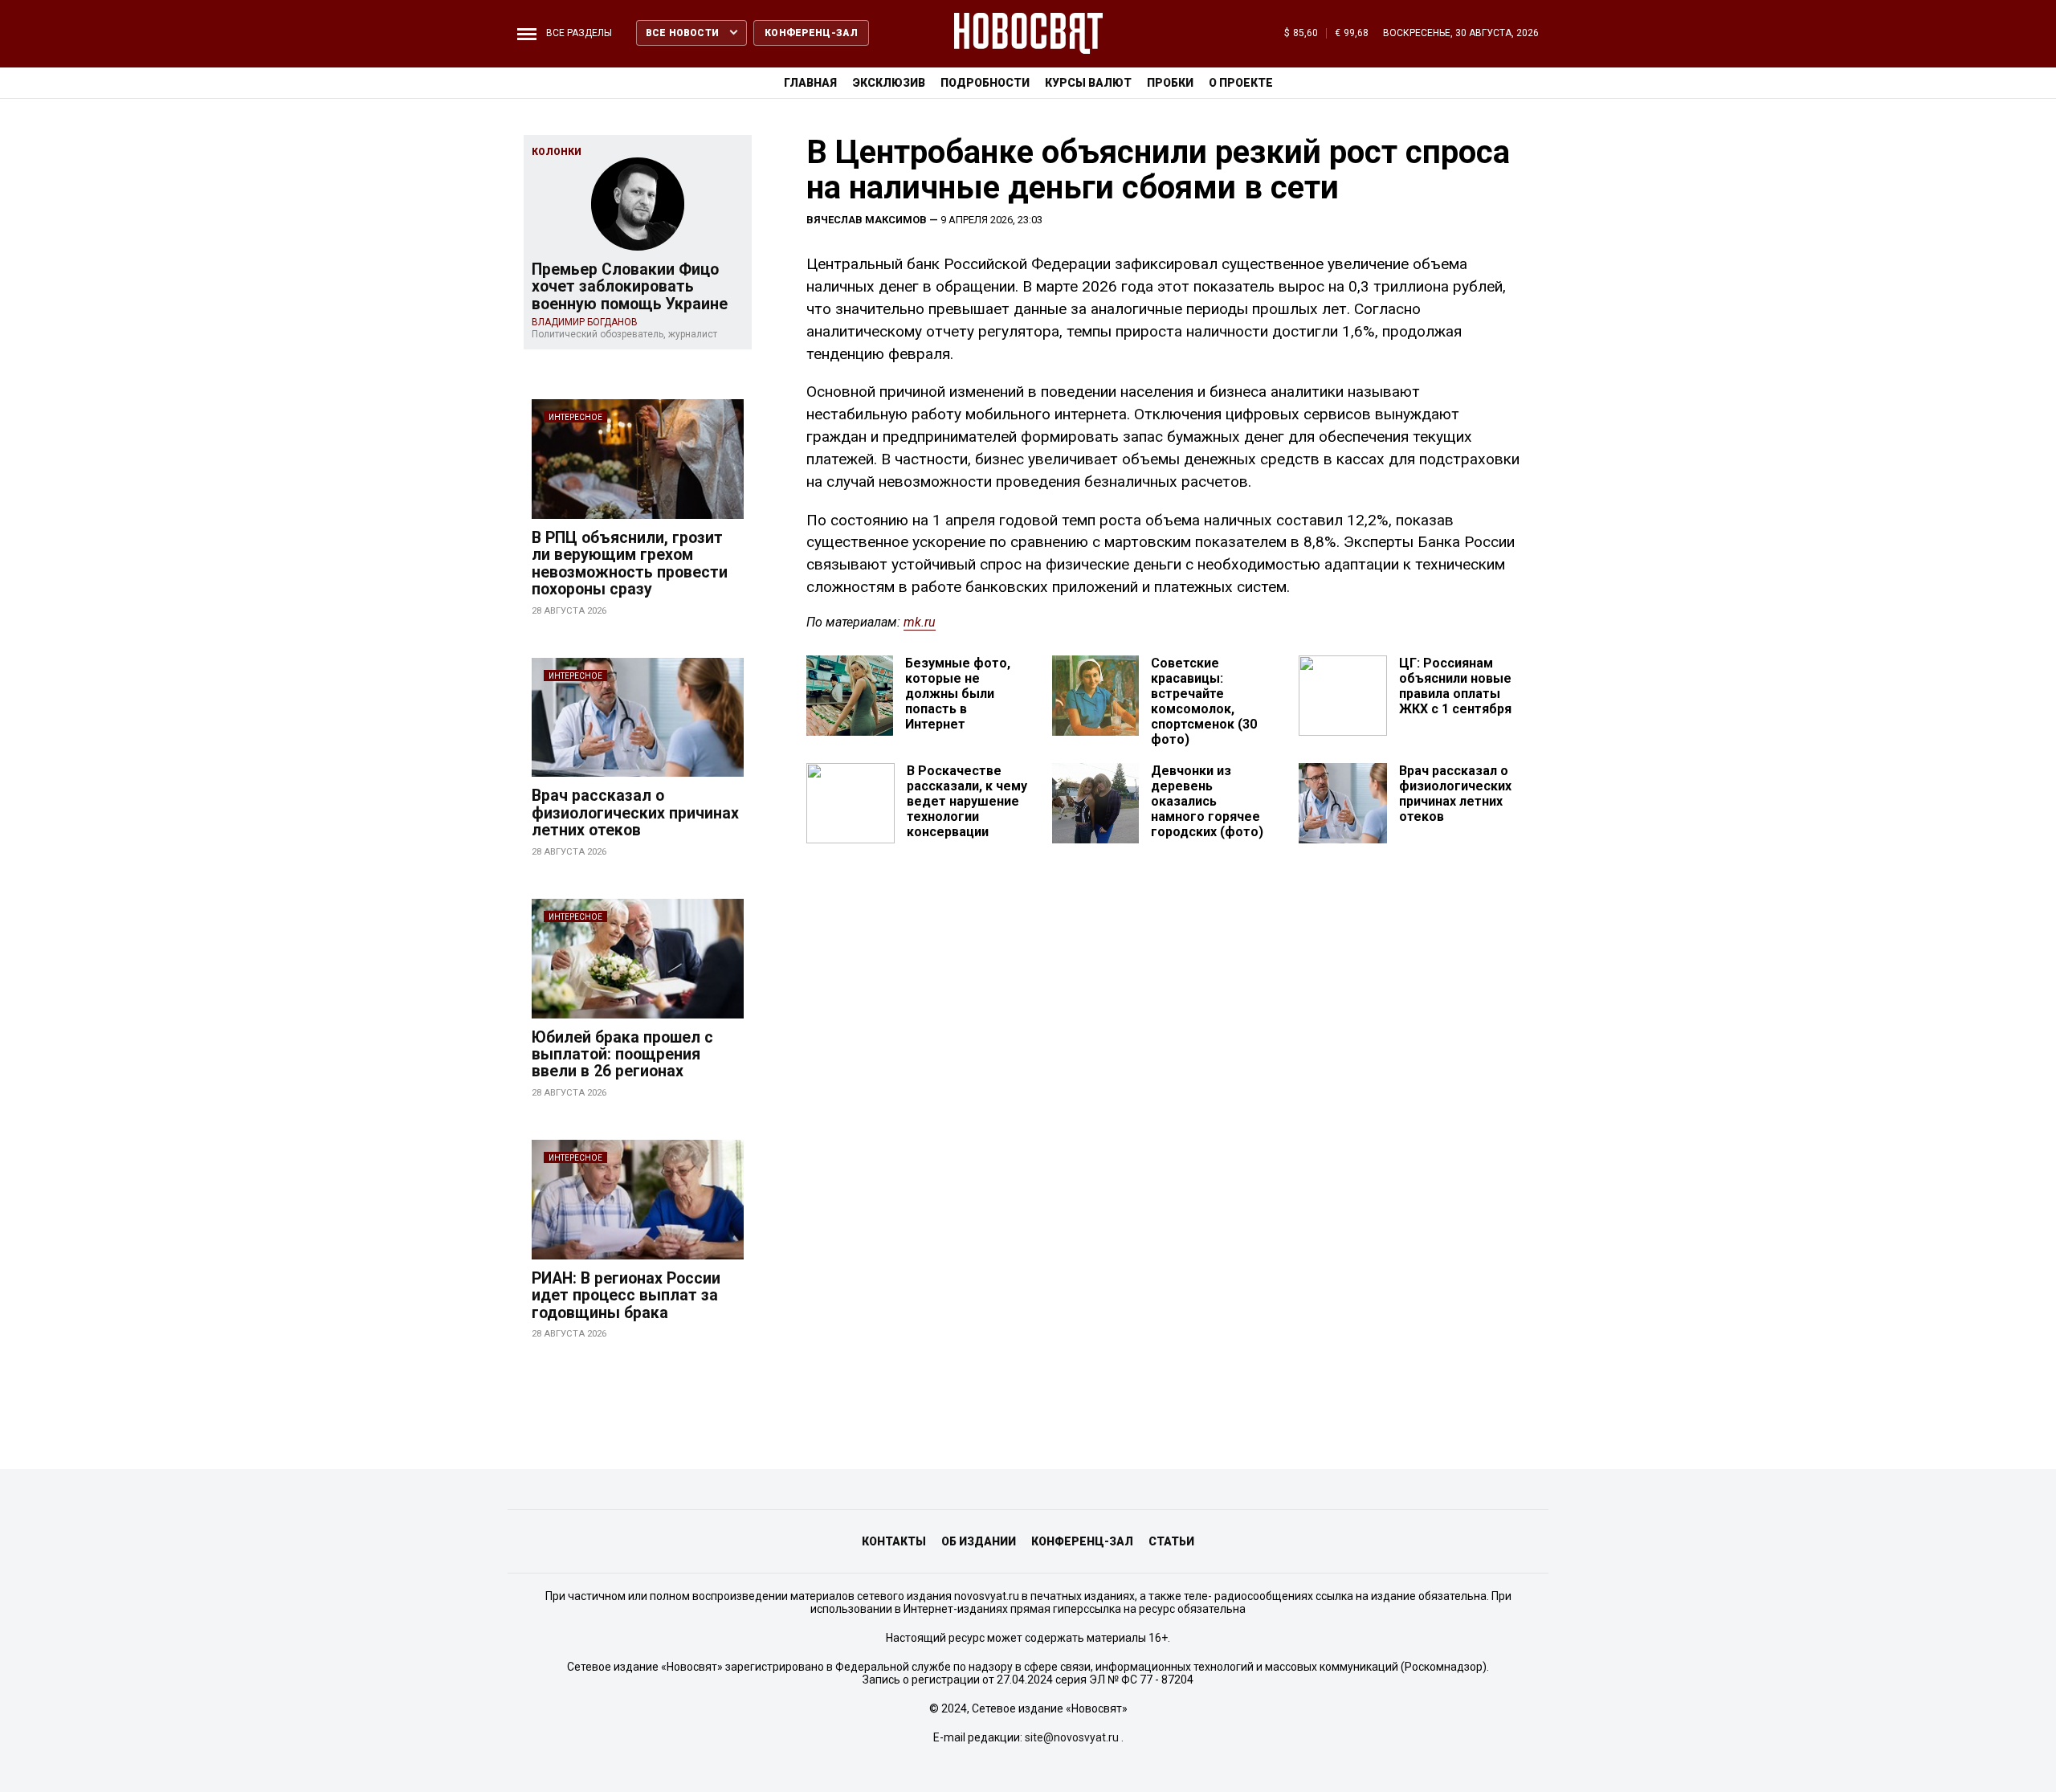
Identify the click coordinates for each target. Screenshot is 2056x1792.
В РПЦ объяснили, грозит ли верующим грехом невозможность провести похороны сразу (630, 563)
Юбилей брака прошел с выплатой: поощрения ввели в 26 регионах (622, 1055)
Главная (810, 83)
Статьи (1171, 1541)
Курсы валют (1088, 83)
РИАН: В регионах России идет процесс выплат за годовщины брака (626, 1296)
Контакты (894, 1541)
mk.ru (920, 622)
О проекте (1241, 83)
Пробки (1170, 83)
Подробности (985, 83)
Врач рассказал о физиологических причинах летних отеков (635, 813)
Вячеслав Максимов (867, 220)
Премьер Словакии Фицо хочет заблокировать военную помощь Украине (630, 287)
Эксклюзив (889, 83)
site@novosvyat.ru (1072, 1737)
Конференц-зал (1082, 1541)
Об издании (979, 1541)
